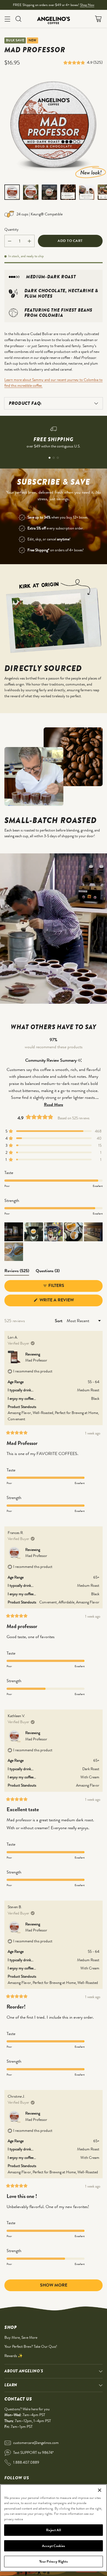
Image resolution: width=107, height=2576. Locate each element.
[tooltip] (80, 1060)
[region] (54, 2528)
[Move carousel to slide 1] (50, 458)
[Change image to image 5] (87, 192)
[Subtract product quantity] (10, 241)
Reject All (53, 2530)
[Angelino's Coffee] (54, 19)
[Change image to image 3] (49, 192)
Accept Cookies (54, 2546)
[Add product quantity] (29, 241)
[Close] (100, 2490)
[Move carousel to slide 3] (58, 458)
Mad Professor (36, 1360)
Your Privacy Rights (53, 2561)
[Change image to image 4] (68, 192)
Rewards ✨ (14, 2356)
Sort (59, 1321)
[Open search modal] (18, 19)
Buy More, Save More (21, 2337)
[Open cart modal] (98, 19)
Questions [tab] (48, 1272)
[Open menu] (7, 19)
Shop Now (87, 5)
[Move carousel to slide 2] (54, 458)
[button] (75, 62)
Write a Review (66, 1301)
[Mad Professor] (54, 127)
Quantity (12, 229)
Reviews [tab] (17, 1272)
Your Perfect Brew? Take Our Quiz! (31, 2346)
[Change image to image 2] (31, 192)
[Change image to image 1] (12, 192)
